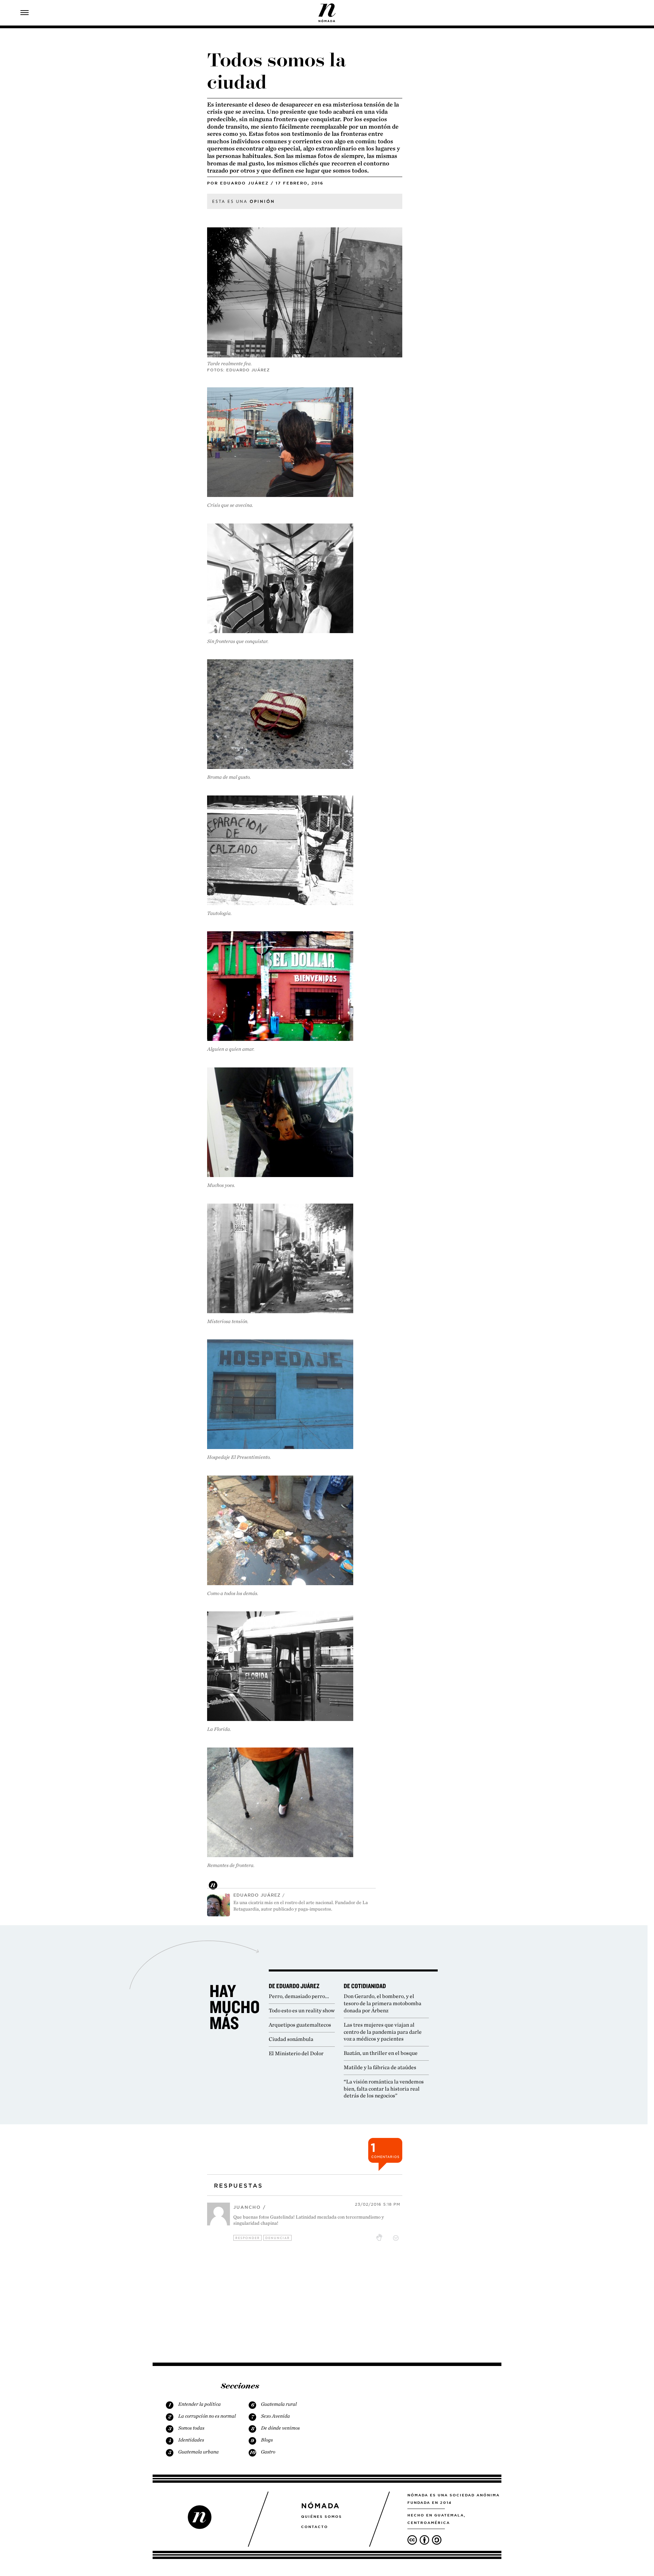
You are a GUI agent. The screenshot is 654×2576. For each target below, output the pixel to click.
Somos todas (191, 2428)
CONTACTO (315, 2527)
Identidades (191, 2440)
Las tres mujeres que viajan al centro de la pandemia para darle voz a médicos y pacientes (383, 2032)
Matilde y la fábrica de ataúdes (380, 2067)
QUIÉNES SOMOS (322, 2516)
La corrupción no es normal (207, 2416)
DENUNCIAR (278, 2238)
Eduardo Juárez (244, 183)
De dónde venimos (280, 2428)
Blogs (267, 2440)
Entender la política (199, 2404)
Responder (248, 2238)
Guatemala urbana (198, 2452)
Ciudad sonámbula (291, 2039)
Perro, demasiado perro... (299, 1996)
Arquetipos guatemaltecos (300, 2025)
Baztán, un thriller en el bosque (381, 2053)
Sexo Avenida (275, 2416)
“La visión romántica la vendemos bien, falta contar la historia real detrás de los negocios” (384, 2089)
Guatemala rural (279, 2404)
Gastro (268, 2452)
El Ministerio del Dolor (296, 2053)
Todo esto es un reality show (302, 2010)
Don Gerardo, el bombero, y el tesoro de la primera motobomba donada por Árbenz (383, 2003)
